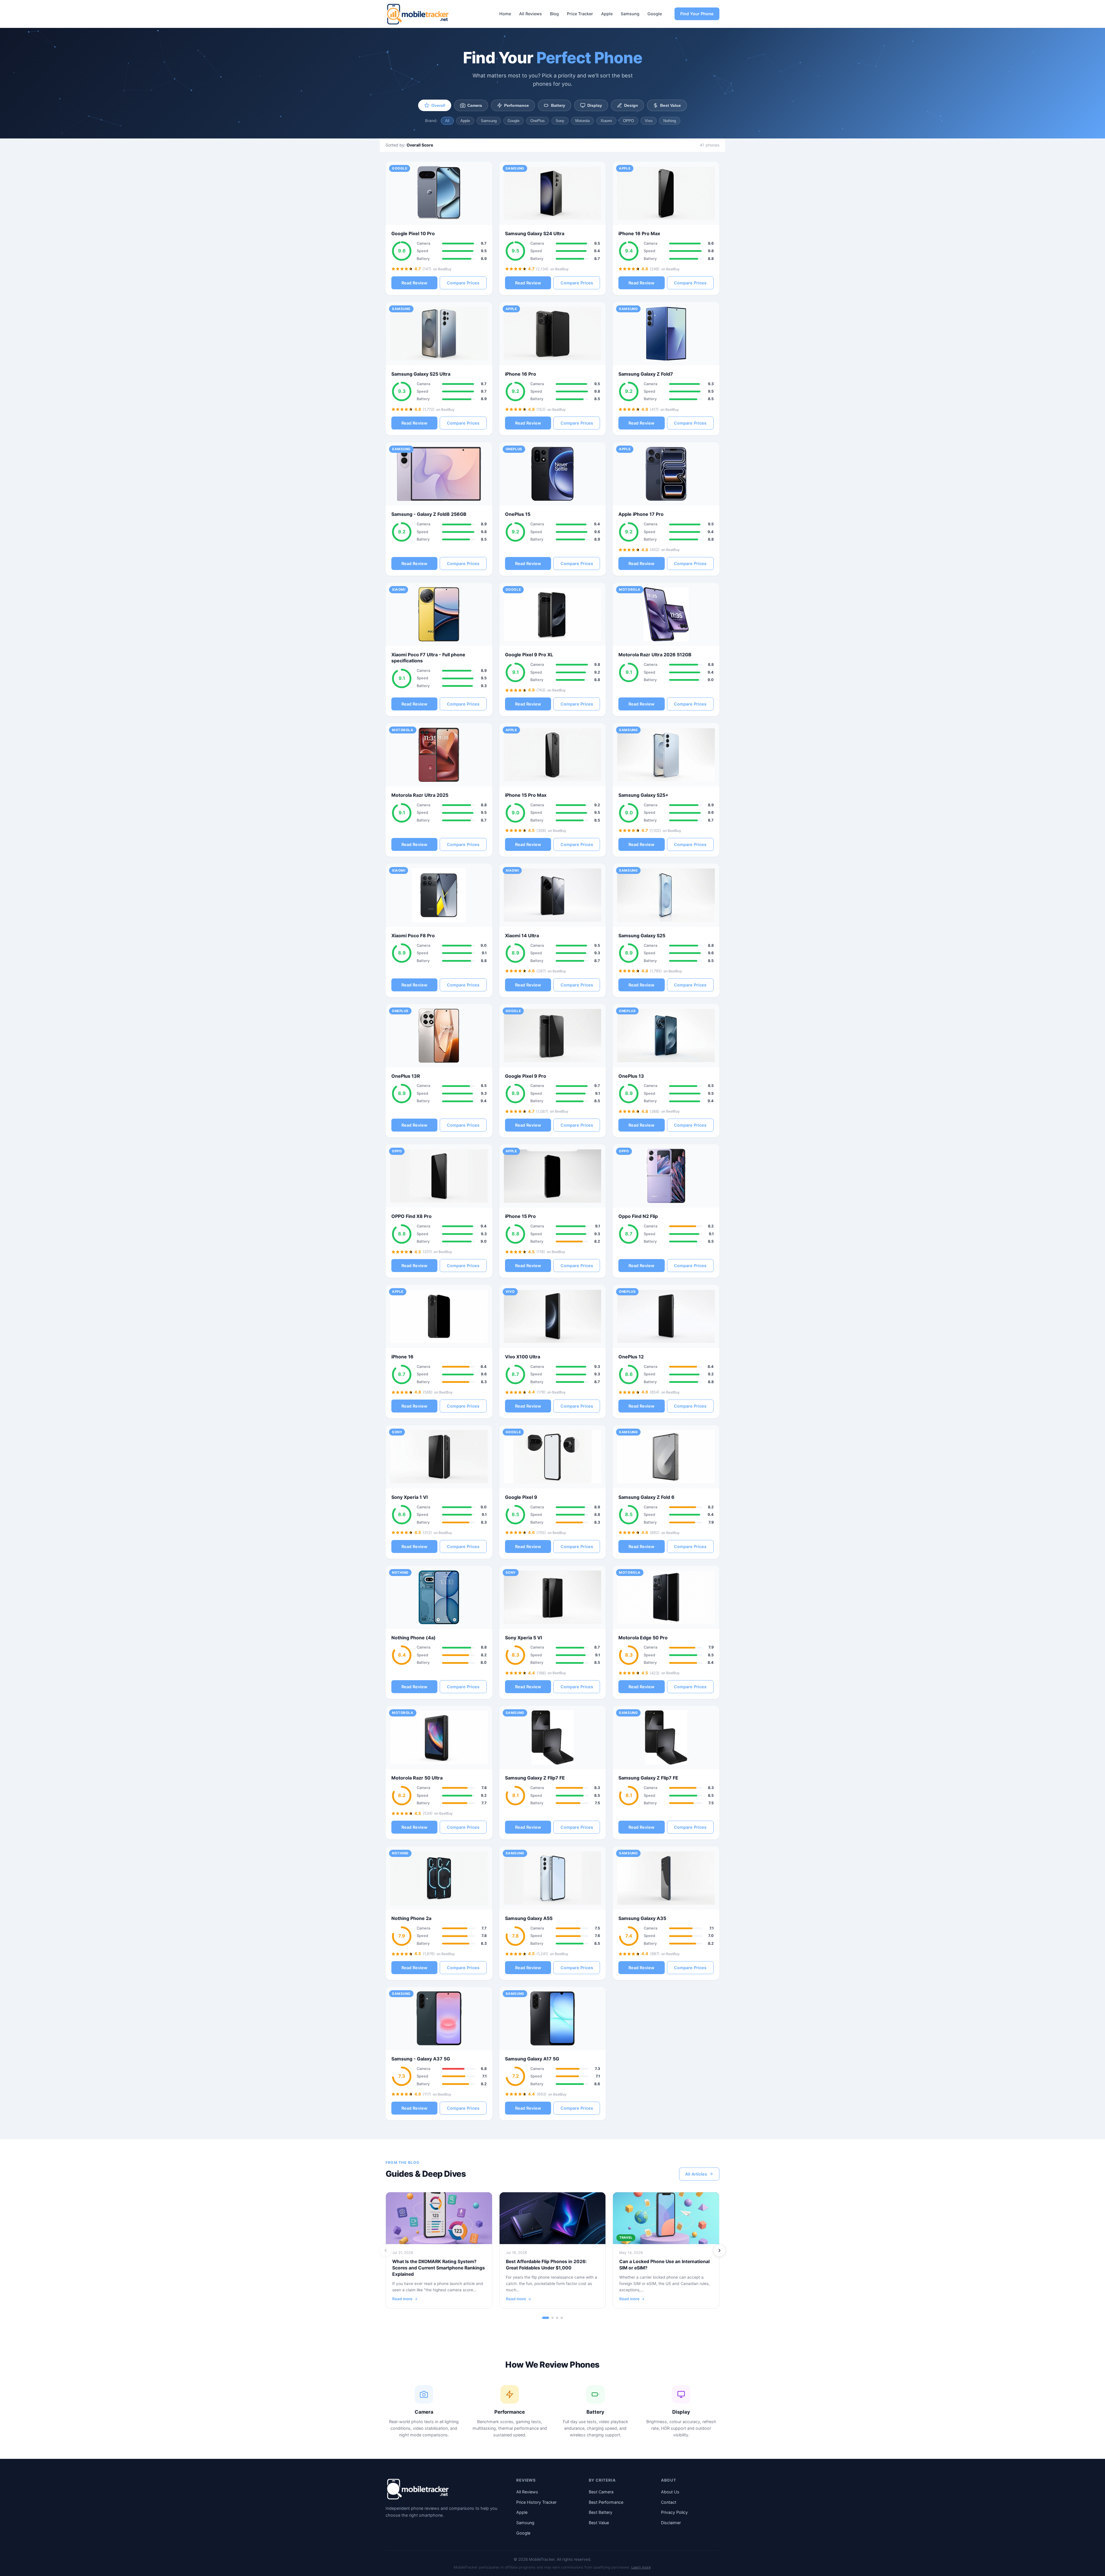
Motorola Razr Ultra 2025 (420, 795)
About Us (670, 2492)
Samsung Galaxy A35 (642, 1918)
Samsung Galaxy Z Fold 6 (646, 1497)
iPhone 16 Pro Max (639, 233)
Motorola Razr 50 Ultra (417, 1778)
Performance (517, 105)
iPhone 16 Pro (521, 374)
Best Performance (606, 2502)
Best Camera (601, 2492)
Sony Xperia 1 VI (409, 1497)
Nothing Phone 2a (411, 1918)
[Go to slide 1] (546, 2318)
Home (505, 14)
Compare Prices (463, 283)
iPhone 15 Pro (520, 1216)
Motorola (582, 121)
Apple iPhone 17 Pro (641, 514)
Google (655, 14)
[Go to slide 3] (557, 2318)
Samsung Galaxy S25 (642, 936)
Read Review (414, 283)
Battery (558, 105)
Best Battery (601, 2512)
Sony (560, 121)
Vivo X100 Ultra (523, 1357)
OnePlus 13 (631, 1076)
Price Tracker (580, 14)
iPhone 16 (402, 1357)
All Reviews (530, 14)
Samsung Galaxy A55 (529, 1918)
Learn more (641, 2567)
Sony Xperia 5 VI (523, 1638)
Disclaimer (671, 2523)
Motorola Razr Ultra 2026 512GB (655, 655)
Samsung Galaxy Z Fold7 (646, 374)
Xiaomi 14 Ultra (522, 936)
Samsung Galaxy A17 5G (532, 2059)
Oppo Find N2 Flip (638, 1216)
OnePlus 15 (518, 514)
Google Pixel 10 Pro (413, 233)
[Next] (719, 2250)
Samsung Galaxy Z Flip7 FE (535, 1778)
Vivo (649, 121)
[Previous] (386, 2250)
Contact (669, 2502)
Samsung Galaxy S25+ (643, 795)
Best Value (670, 105)
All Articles (696, 2174)
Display (595, 105)
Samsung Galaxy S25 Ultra (421, 374)
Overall (438, 105)
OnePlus (538, 121)
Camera (475, 105)
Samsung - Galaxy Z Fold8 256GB (429, 514)
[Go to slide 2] (552, 2318)
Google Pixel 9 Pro (526, 1076)
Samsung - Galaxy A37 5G (421, 2059)
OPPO (628, 121)
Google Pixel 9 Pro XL (529, 655)
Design (631, 105)
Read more (402, 2299)
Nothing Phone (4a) (414, 1638)
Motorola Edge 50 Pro (643, 1638)
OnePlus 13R (406, 1076)
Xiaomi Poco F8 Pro (413, 936)
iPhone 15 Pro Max (526, 795)
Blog (554, 14)
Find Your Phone (697, 14)
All (447, 121)
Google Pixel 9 (521, 1497)
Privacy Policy (674, 2512)
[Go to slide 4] (562, 2318)
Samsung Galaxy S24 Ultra (535, 233)
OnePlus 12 (631, 1357)
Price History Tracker (536, 2502)
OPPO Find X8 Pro (411, 1216)
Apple (607, 14)
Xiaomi (606, 121)
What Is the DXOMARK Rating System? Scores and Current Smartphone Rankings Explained (439, 2268)
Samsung (630, 14)
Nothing (670, 121)
